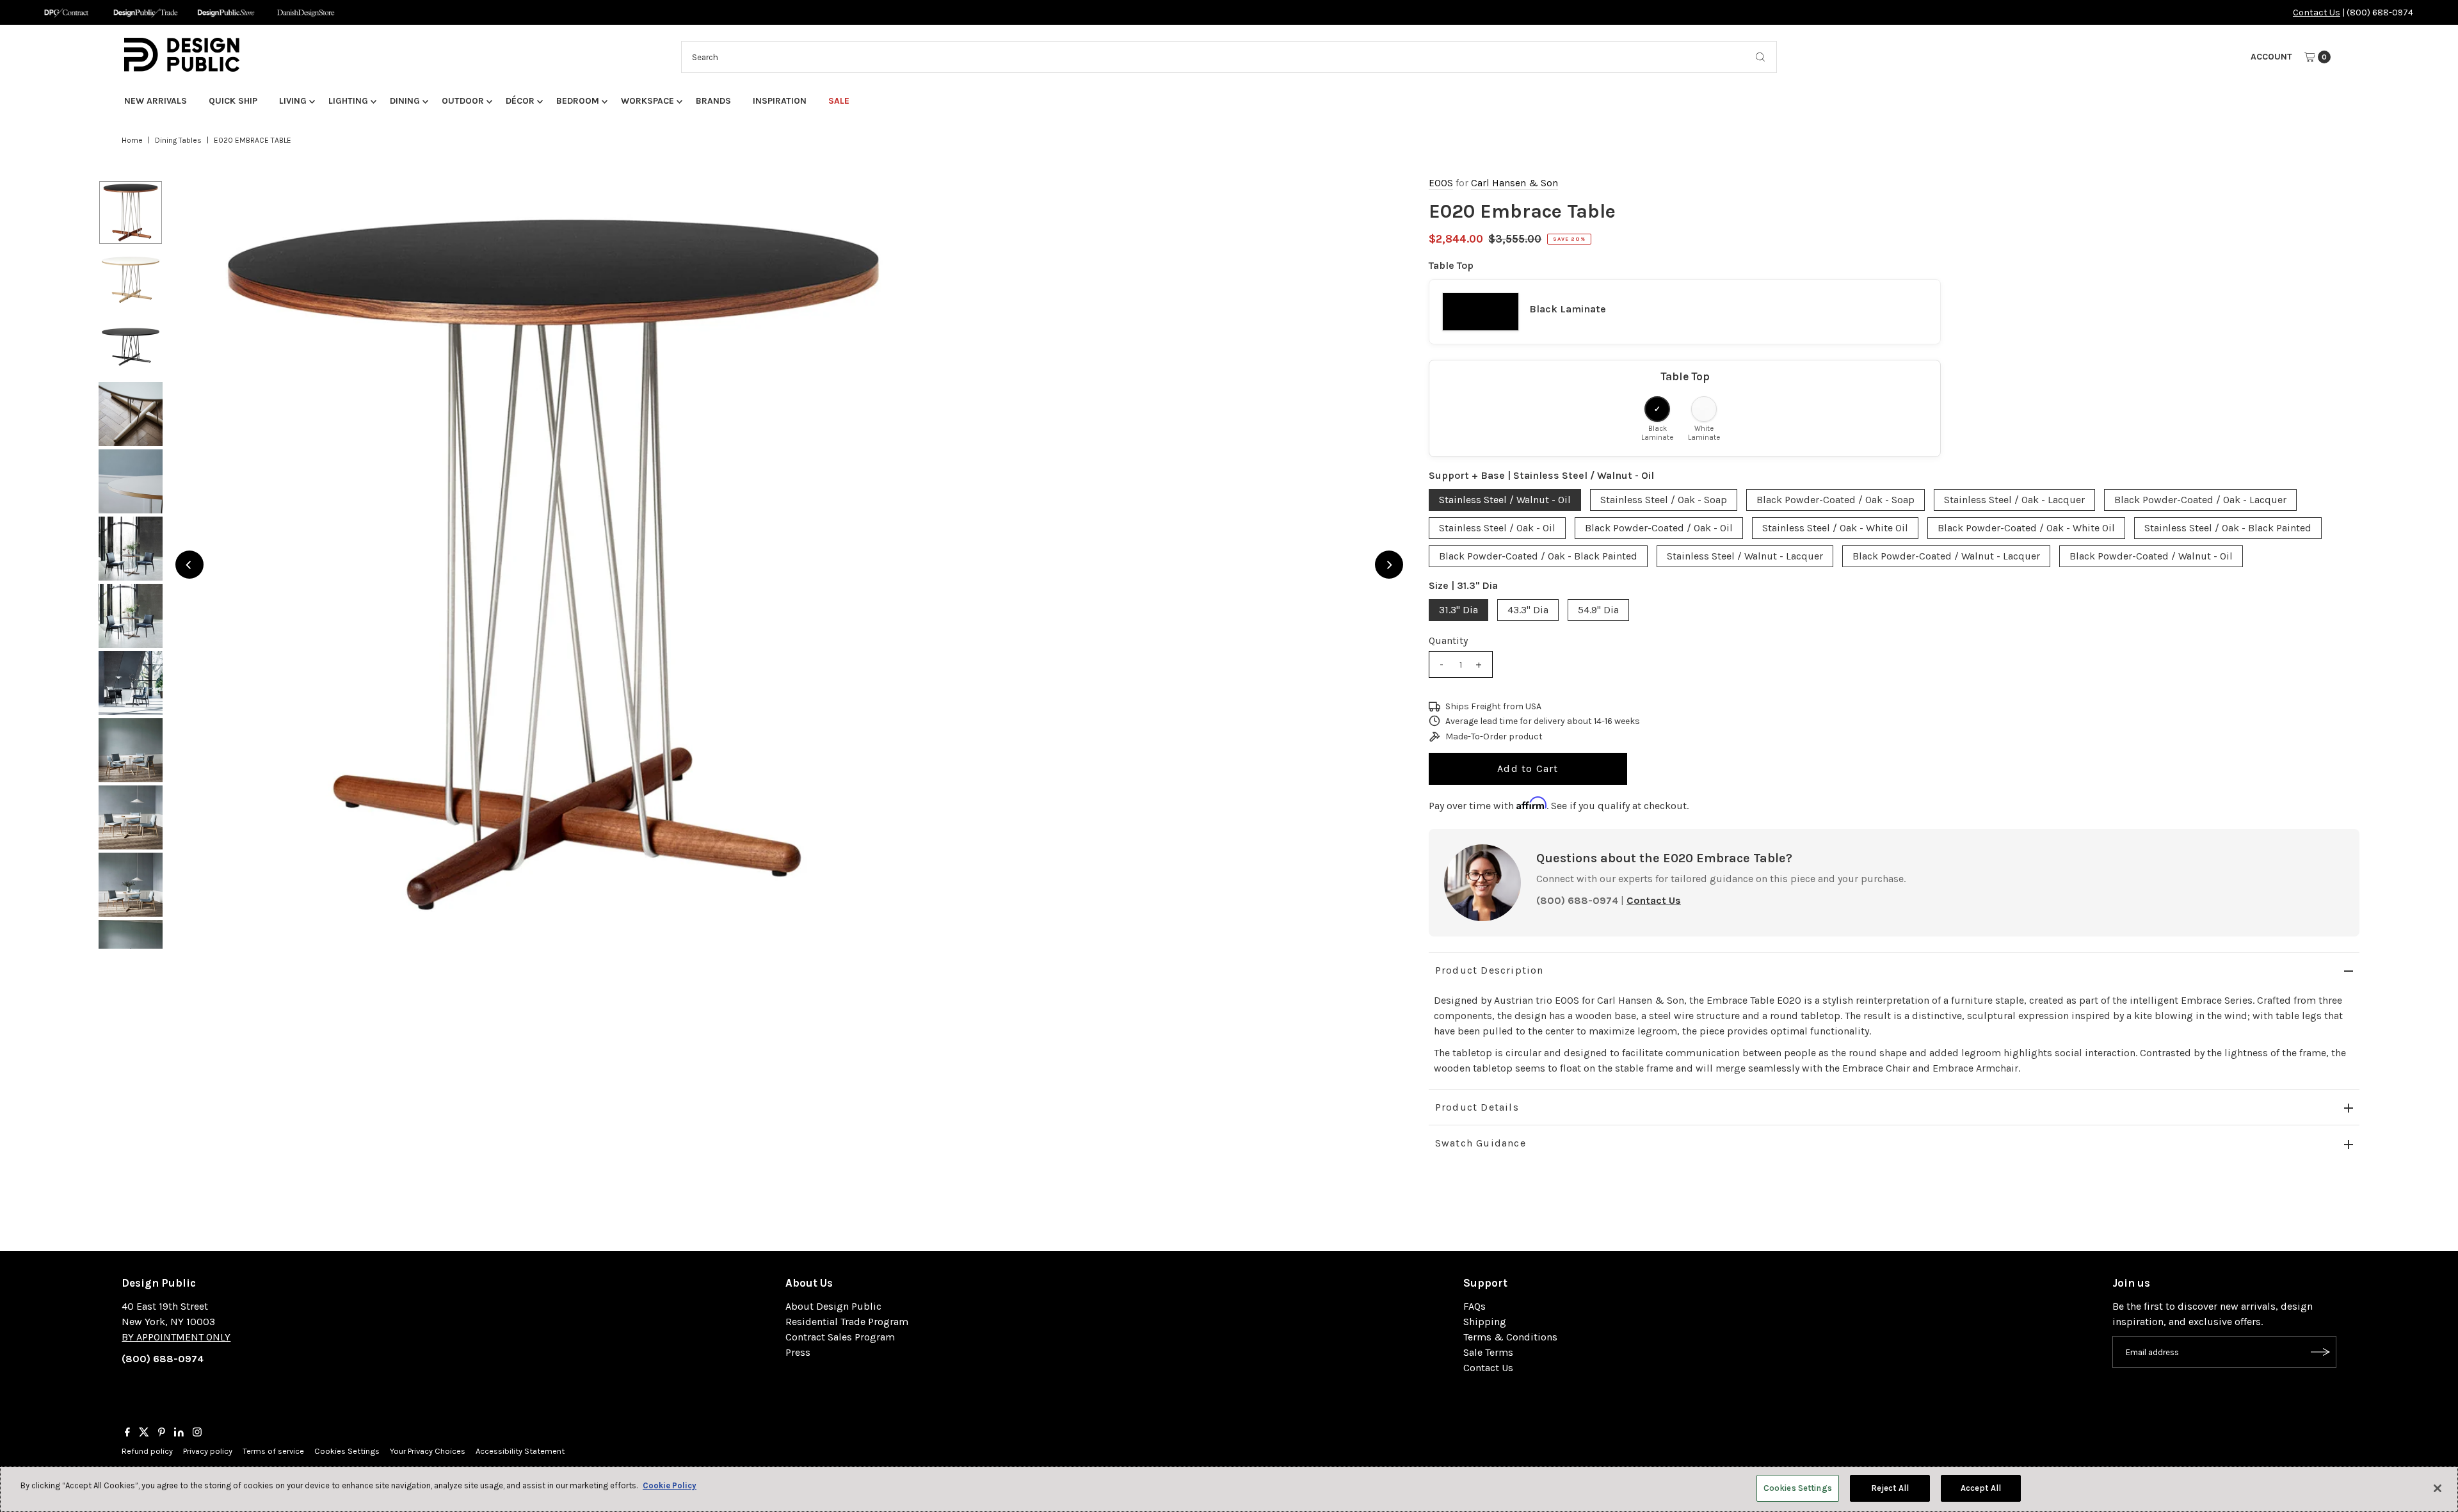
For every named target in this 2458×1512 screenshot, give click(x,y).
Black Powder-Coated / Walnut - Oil (2151, 556)
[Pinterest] (162, 1433)
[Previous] (189, 565)
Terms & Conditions (1510, 1337)
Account (2271, 57)
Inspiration (780, 101)
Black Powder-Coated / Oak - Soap (1835, 500)
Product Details (1477, 1107)
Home (132, 140)
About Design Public (833, 1306)
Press (798, 1352)
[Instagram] (197, 1433)
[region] (789, 565)
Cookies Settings (347, 1451)
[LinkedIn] (179, 1433)
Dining (405, 101)
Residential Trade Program (847, 1322)
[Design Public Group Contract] (66, 12)
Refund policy (147, 1451)
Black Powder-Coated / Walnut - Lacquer (1946, 556)
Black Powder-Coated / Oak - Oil (1659, 528)
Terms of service (273, 1451)
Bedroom (578, 101)
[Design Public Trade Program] (146, 12)
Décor (520, 101)
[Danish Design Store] (306, 12)
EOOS (1441, 183)
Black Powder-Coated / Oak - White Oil (2026, 528)
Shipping (1485, 1322)
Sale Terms (1488, 1352)
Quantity (1448, 640)
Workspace (647, 101)
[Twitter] (144, 1433)
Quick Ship (233, 101)
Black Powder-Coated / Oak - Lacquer (2200, 500)
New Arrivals (156, 101)
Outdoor (463, 101)
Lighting (348, 101)
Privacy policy (208, 1451)
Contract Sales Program (840, 1337)
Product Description (1490, 970)
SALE (839, 101)
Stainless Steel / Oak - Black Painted (2228, 528)
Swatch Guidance (1481, 1143)
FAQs (1474, 1306)
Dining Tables (178, 140)
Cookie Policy (670, 1485)
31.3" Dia (1458, 610)
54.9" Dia (1598, 610)
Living (293, 101)
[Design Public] (226, 12)
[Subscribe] (2320, 1352)
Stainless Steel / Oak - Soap (1664, 500)
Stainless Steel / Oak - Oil (1497, 528)
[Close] (2438, 1488)
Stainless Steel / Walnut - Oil (1505, 500)
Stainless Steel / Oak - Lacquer (2014, 500)
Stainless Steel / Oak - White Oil (1835, 528)
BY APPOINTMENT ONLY (176, 1337)
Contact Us (2317, 12)
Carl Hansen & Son (1514, 183)
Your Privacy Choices (428, 1451)
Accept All (1981, 1488)
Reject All (1890, 1488)
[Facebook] (127, 1433)
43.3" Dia (1528, 610)
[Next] (1389, 565)
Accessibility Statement (520, 1451)
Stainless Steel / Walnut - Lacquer (1745, 556)
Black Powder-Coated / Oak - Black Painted (1538, 556)
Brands (713, 101)
